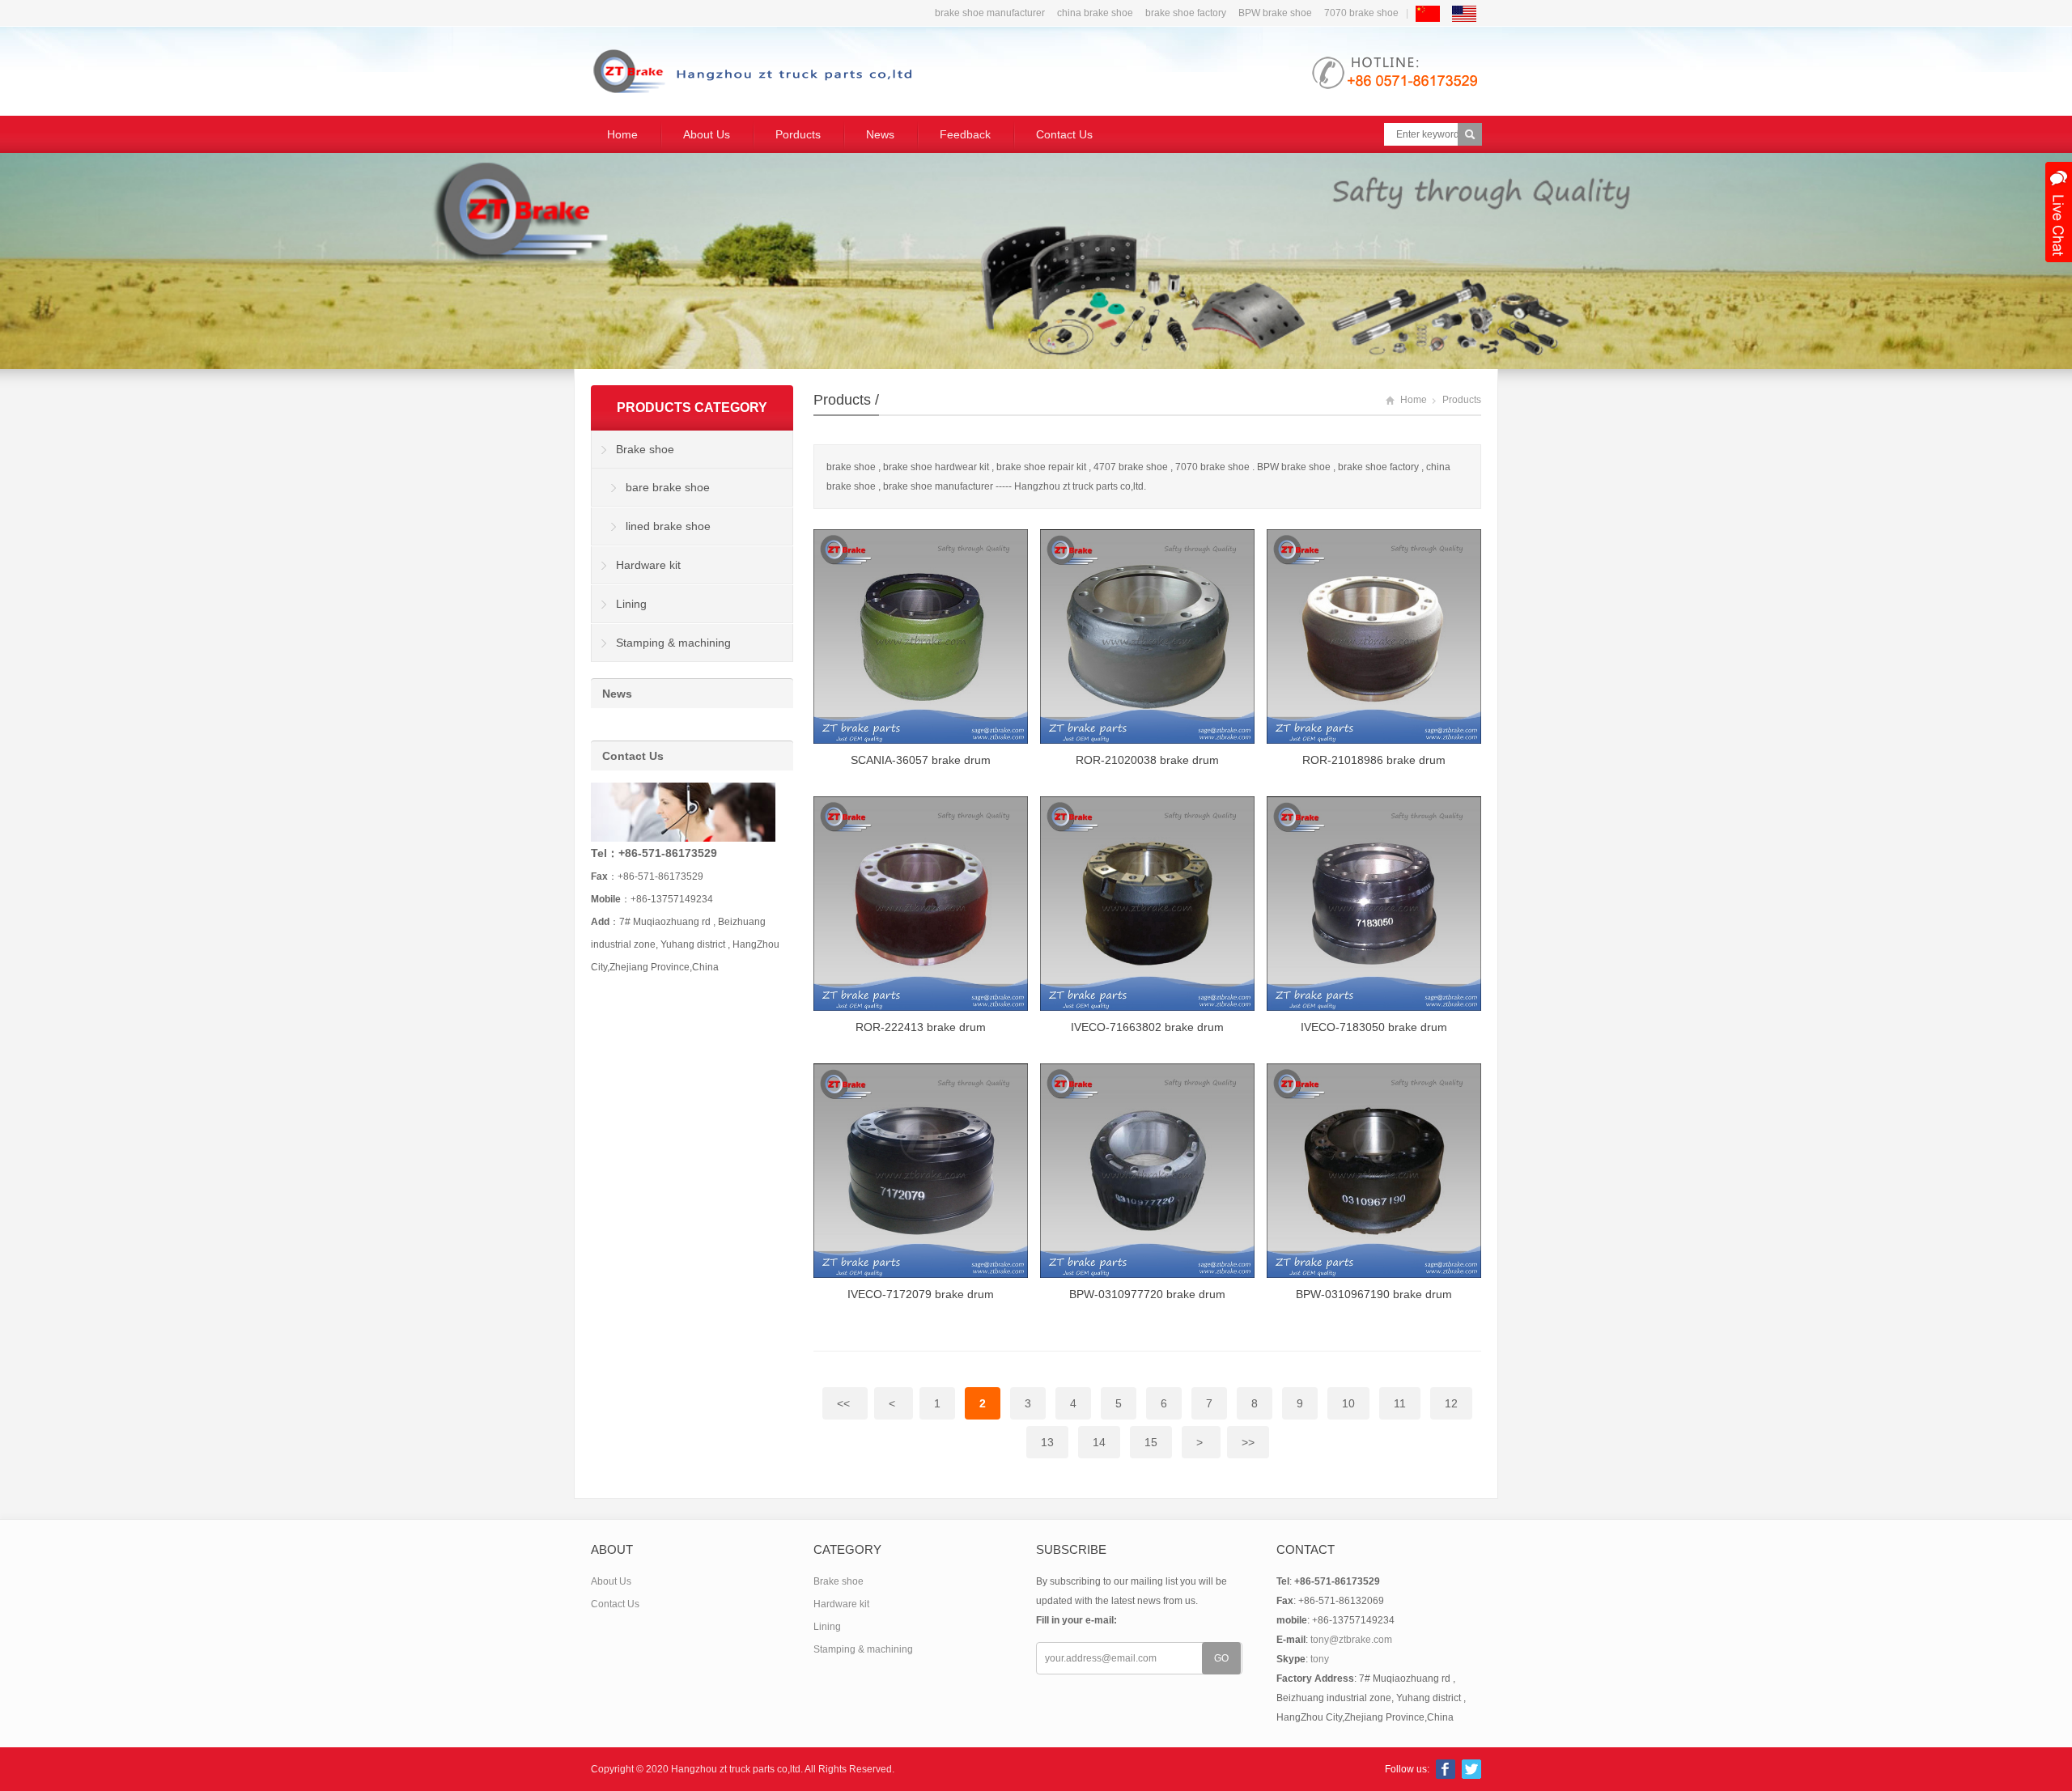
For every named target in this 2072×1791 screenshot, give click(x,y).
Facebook (1446, 1769)
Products (842, 400)
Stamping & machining (673, 643)
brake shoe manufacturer (990, 13)
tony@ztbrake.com (1351, 1640)
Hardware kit (648, 565)
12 (1451, 1403)
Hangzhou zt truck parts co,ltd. (737, 1769)
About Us (707, 134)
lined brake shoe (668, 526)
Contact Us (1064, 134)
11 (1400, 1403)
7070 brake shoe (1361, 13)
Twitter (1471, 1769)
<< (845, 1403)
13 (1047, 1442)
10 (1348, 1403)
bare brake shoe (668, 487)
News (880, 134)
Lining (631, 604)
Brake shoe (645, 449)
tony (1320, 1659)
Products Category (692, 407)
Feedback (965, 134)
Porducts (798, 134)
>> (1248, 1442)
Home (622, 134)
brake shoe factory (1186, 13)
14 (1099, 1442)
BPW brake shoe (1275, 13)
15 (1151, 1442)
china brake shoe (1095, 13)
